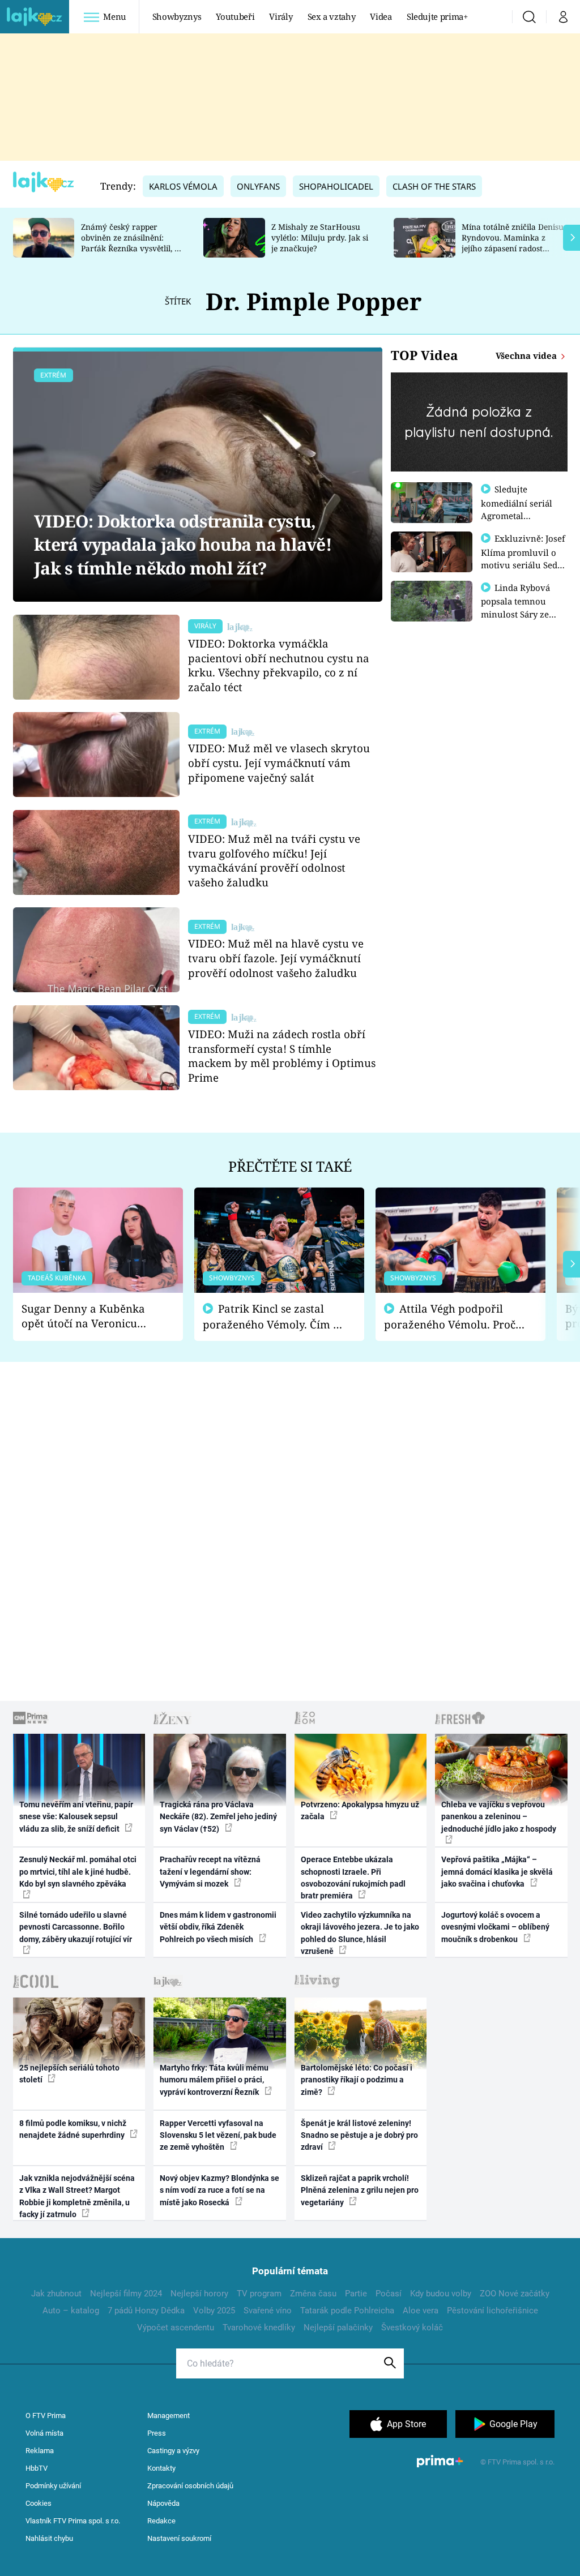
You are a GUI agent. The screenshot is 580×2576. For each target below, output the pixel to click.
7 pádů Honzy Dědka (146, 2311)
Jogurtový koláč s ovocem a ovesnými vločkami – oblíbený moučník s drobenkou (495, 1927)
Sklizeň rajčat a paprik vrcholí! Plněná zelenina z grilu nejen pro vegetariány (360, 2190)
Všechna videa (527, 355)
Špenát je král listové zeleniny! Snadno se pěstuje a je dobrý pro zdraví (359, 2135)
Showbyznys (177, 16)
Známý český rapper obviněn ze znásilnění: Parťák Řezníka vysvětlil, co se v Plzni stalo (132, 243)
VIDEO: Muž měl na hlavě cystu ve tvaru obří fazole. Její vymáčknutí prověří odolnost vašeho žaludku (276, 958)
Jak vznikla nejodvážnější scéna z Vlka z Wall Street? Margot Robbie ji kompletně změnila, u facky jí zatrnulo (77, 2196)
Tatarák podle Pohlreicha (347, 2311)
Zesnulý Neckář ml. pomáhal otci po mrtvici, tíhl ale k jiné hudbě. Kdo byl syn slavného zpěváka (78, 1872)
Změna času (313, 2294)
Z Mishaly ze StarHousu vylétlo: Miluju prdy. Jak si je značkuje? (320, 237)
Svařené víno (268, 2311)
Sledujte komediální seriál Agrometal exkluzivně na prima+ (517, 515)
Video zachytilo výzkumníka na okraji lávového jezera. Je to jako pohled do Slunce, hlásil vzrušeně (360, 1933)
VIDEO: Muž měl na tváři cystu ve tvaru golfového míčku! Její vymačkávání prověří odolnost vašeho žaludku (274, 860)
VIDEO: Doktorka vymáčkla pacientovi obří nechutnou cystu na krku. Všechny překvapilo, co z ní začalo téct (279, 665)
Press (157, 2433)
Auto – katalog (71, 2311)
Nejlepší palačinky (338, 2328)
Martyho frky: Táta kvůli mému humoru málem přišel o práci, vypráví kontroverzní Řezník (214, 2080)
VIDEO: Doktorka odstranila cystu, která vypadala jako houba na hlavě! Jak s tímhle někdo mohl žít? (183, 545)
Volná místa (44, 2433)
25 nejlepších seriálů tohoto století (69, 2074)
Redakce (161, 2521)
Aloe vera (421, 2311)
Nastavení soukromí (179, 2538)
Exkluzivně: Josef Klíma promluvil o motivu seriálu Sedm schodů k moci (523, 558)
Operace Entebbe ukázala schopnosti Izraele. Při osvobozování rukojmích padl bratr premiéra (353, 1878)
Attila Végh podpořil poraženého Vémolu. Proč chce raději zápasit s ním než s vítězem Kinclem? (450, 1317)
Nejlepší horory (199, 2294)
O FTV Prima (46, 2416)
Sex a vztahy (332, 16)
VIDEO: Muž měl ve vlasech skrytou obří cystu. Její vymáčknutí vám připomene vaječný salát (279, 763)
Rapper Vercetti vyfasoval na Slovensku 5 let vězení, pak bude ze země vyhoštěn (218, 2135)
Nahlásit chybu (49, 2538)
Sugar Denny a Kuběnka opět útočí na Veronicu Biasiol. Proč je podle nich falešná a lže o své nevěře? (89, 1316)
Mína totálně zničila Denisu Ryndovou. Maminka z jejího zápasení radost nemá (513, 243)
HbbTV (37, 2468)
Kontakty (161, 2468)
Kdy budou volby (441, 2294)
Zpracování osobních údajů (190, 2486)
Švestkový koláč (412, 2328)
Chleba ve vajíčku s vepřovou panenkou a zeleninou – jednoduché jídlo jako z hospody (499, 1817)
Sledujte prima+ (437, 16)
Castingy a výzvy (173, 2451)
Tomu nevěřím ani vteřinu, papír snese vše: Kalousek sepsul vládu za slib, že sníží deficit (76, 1817)
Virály (281, 16)
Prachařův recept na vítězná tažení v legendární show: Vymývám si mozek (210, 1872)
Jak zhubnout (56, 2294)
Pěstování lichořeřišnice (492, 2311)
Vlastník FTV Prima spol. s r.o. (73, 2521)
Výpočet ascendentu (176, 2328)
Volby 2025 (214, 2311)
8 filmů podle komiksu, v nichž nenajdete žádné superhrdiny (73, 2129)
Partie (356, 2294)
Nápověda (163, 2503)
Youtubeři (235, 16)
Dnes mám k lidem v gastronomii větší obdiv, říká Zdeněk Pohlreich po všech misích (218, 1927)
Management (169, 2416)
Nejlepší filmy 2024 (126, 2294)
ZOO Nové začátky (515, 2294)
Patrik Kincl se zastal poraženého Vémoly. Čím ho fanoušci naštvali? (274, 1317)
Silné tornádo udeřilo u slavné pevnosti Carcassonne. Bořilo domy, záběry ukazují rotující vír (76, 1927)
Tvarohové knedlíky (259, 2328)
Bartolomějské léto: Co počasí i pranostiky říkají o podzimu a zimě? (357, 2080)
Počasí (389, 2294)
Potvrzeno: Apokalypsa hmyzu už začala (360, 1810)
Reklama (40, 2451)
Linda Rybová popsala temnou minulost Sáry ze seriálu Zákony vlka (521, 607)
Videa (381, 16)
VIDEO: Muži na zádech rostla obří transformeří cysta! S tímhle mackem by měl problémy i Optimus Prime (282, 1056)
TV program (259, 2294)
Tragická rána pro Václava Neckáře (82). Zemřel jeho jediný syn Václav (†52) (218, 1817)
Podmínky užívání (53, 2486)
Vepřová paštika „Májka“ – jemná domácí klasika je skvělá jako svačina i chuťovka (497, 1872)
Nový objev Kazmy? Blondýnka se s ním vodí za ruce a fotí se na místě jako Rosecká (219, 2190)
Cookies (39, 2503)
